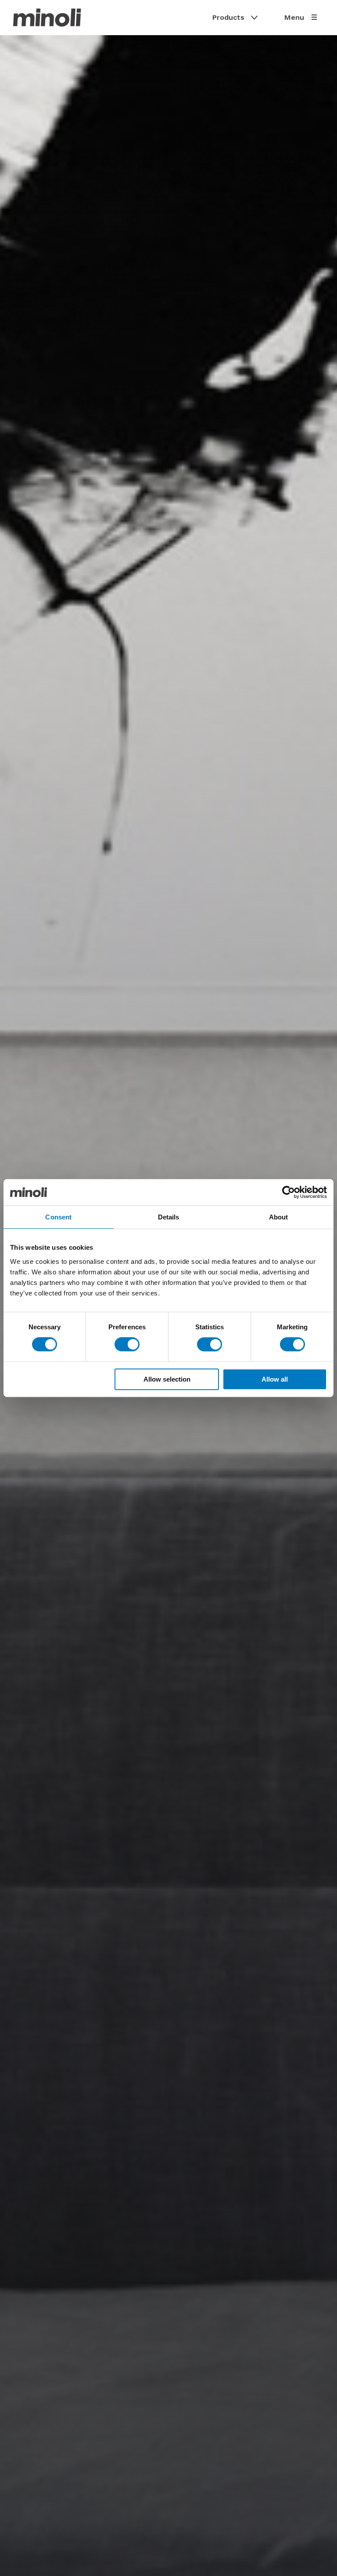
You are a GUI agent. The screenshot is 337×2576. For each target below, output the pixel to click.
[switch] (127, 1344)
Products (228, 17)
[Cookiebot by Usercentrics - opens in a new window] (289, 1192)
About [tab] (279, 1217)
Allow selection (167, 1379)
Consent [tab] (58, 1217)
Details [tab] (169, 1217)
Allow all (275, 1379)
